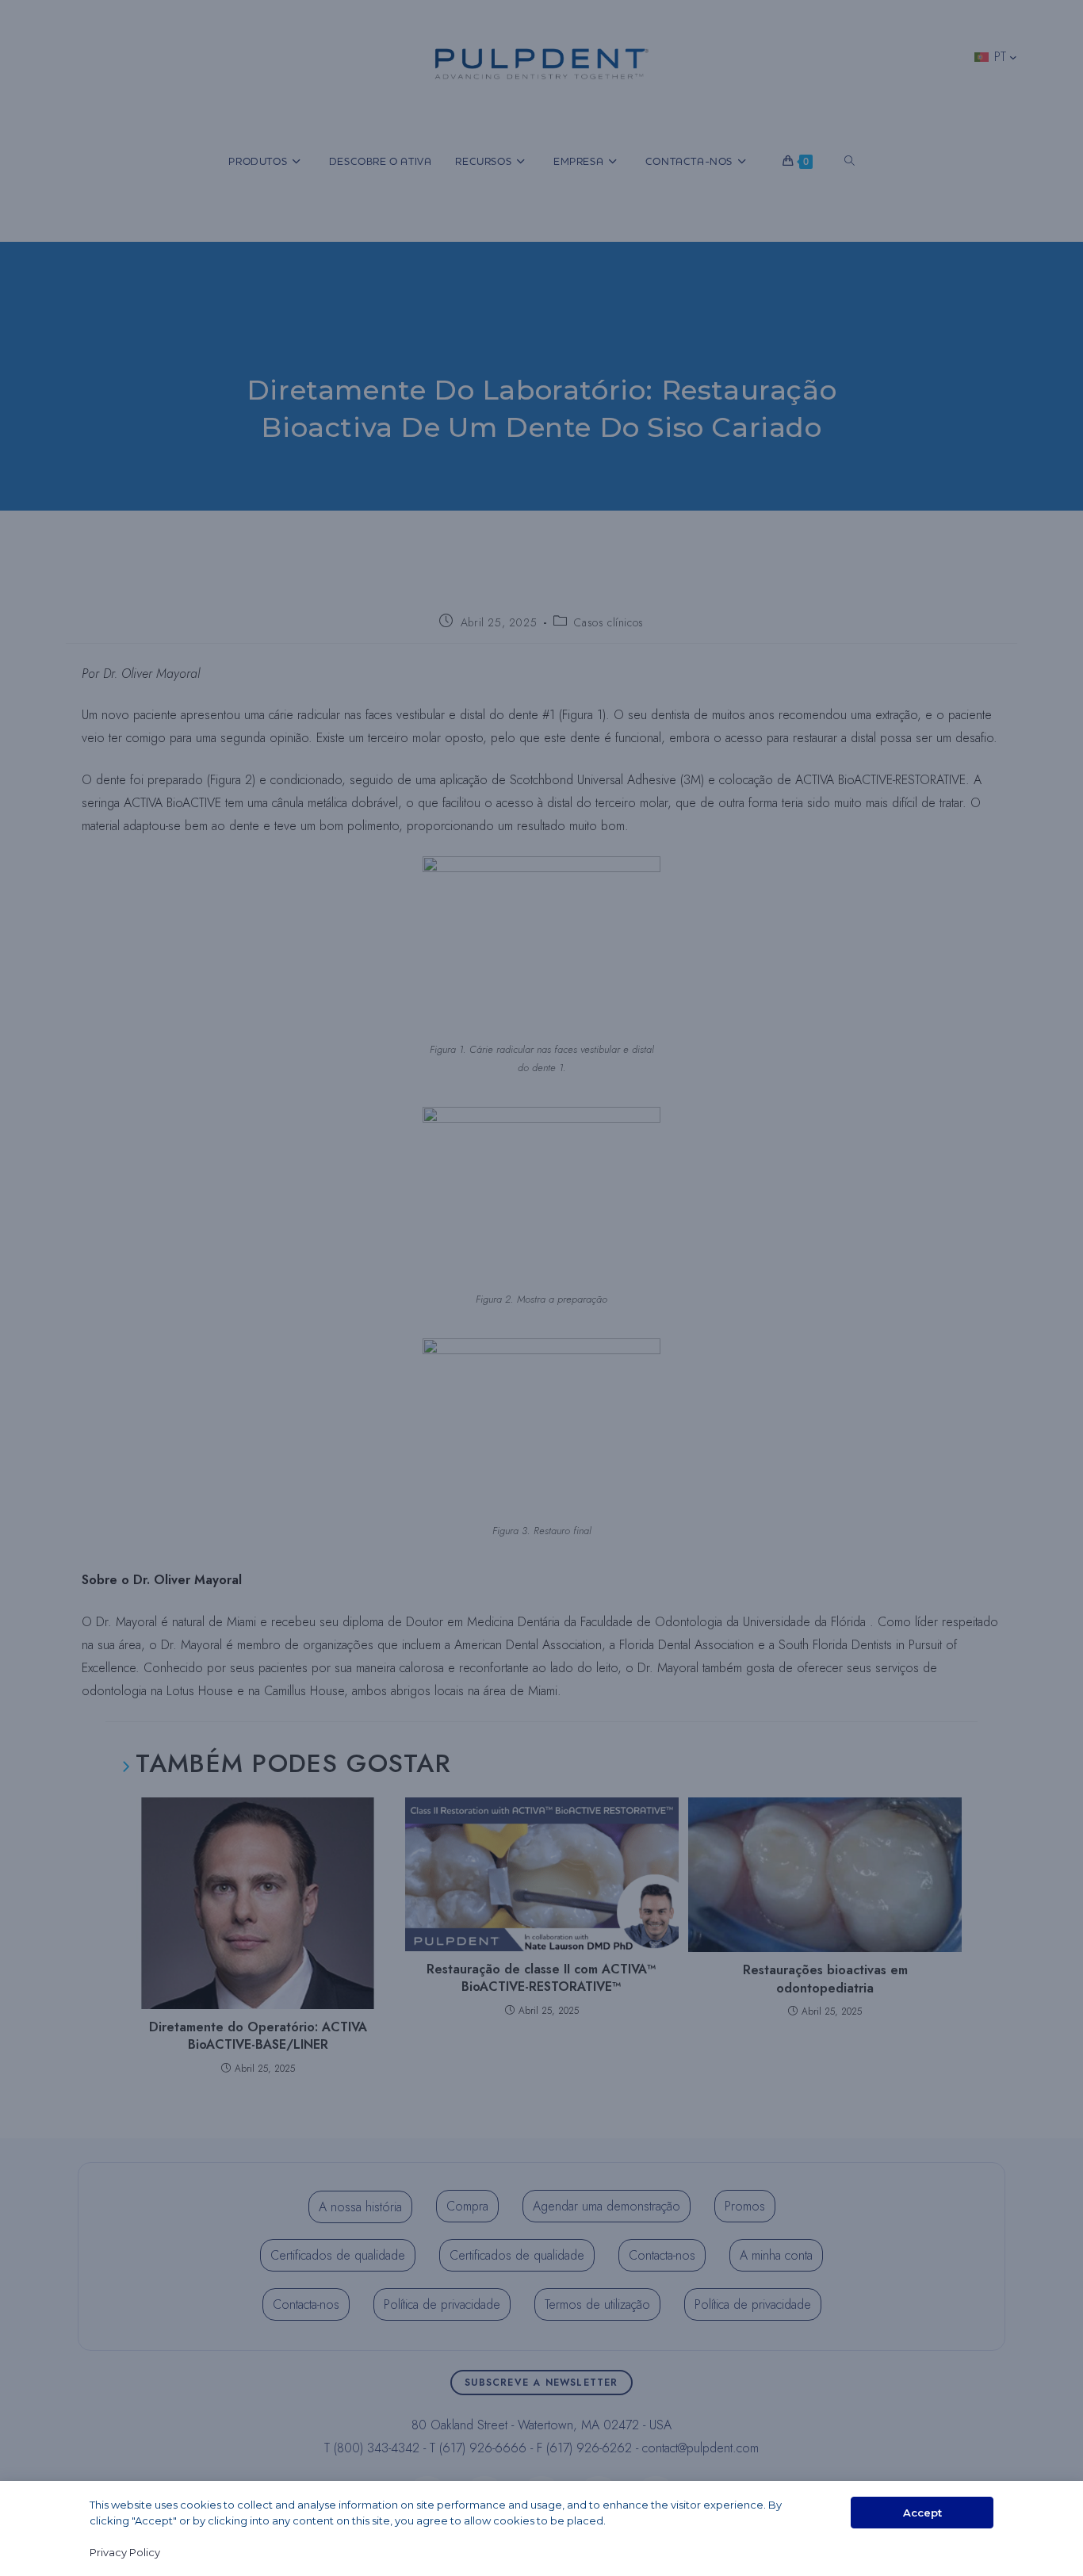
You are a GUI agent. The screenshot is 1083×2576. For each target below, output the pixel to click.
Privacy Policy (125, 2552)
